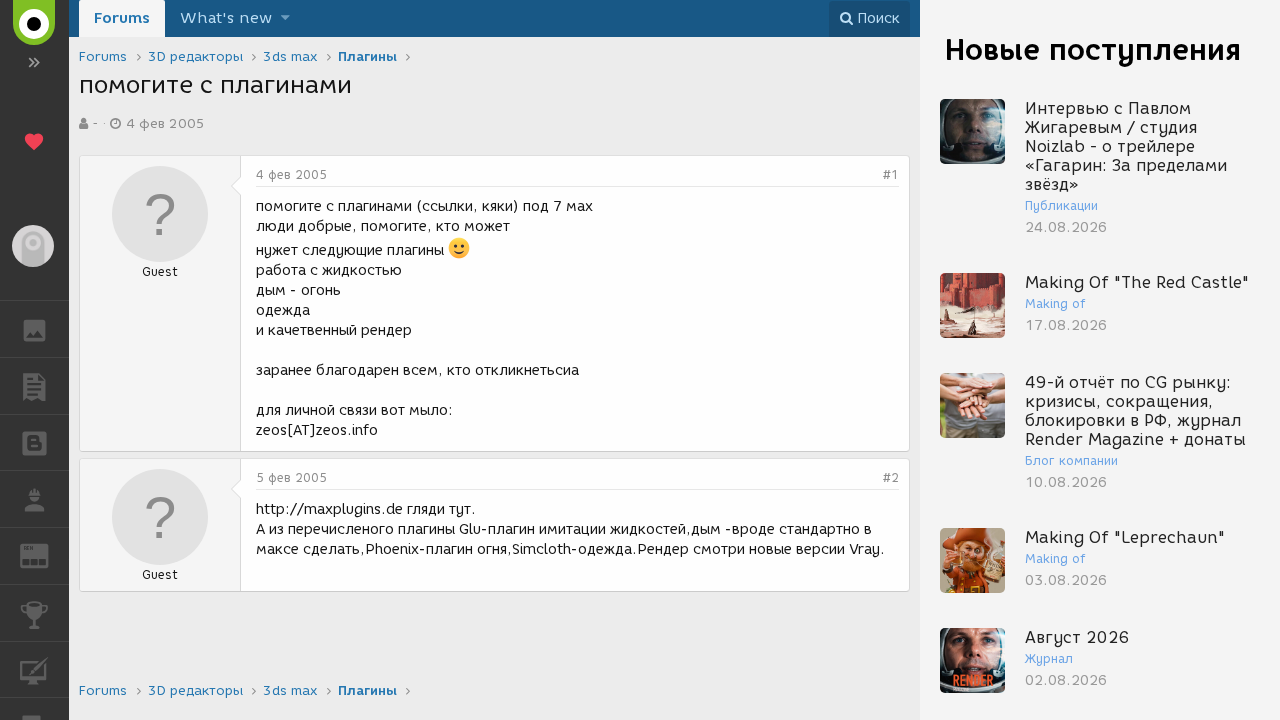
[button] (285, 18)
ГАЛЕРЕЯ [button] (34, 329)
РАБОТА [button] (34, 499)
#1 (891, 174)
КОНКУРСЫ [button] (34, 613)
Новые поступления (1093, 49)
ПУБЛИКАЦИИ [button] (34, 386)
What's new (226, 18)
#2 (891, 477)
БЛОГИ (34, 443)
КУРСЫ (34, 670)
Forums (122, 18)
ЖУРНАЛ (46, 554)
